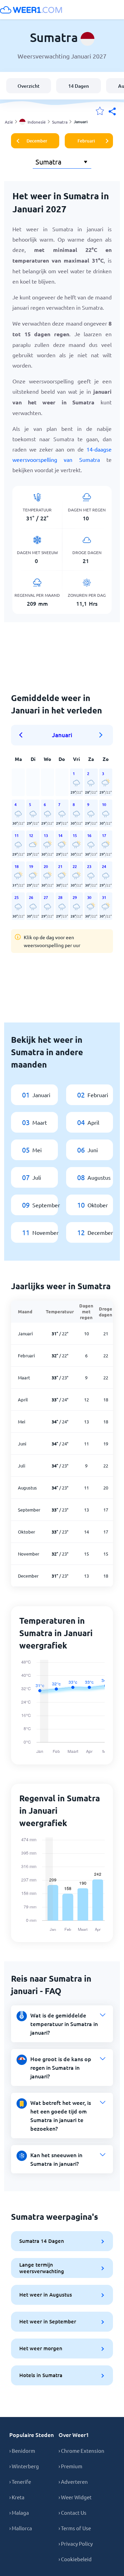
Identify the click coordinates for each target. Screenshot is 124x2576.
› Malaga (19, 2513)
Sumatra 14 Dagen (42, 2241)
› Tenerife (20, 2482)
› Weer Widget (75, 2497)
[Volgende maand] (101, 735)
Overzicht (29, 86)
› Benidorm (22, 2451)
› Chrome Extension (81, 2451)
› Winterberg (24, 2466)
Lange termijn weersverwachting (42, 2268)
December (37, 141)
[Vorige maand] (23, 735)
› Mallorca (21, 2528)
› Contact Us (73, 2513)
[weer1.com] (31, 10)
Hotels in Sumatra (41, 2375)
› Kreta (17, 2497)
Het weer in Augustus (46, 2294)
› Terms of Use (75, 2528)
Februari (86, 141)
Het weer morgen (41, 2348)
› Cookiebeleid (75, 2559)
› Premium (70, 2466)
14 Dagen (79, 86)
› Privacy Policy (76, 2543)
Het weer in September (48, 2321)
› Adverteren (73, 2482)
